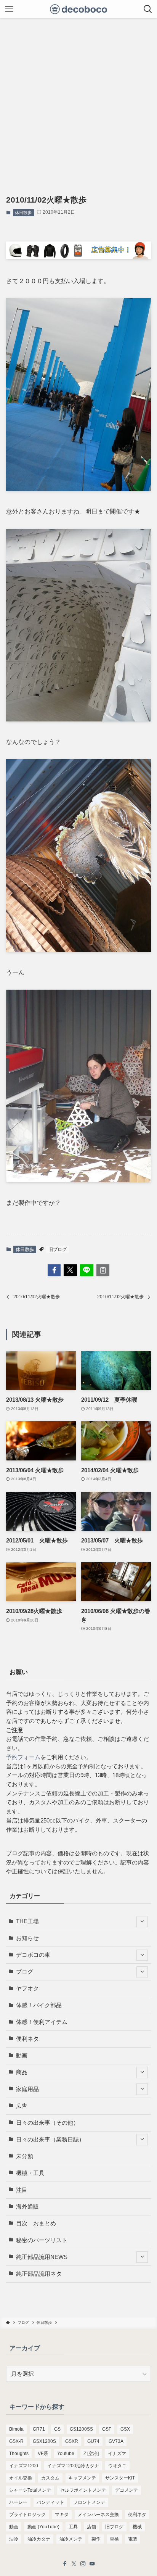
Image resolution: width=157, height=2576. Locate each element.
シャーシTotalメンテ (30, 2490)
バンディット (50, 2502)
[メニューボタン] (9, 9)
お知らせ (27, 1938)
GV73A (116, 2441)
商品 (22, 2072)
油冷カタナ (39, 2539)
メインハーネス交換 (98, 2515)
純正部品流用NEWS (42, 2257)
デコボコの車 (33, 1955)
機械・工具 (30, 2173)
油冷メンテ (71, 2539)
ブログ (25, 1972)
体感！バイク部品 (39, 2005)
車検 (114, 2539)
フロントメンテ (89, 2502)
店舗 (91, 2527)
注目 (22, 2190)
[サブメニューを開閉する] (142, 1922)
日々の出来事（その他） (47, 2123)
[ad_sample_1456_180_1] (78, 257)
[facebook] (65, 2564)
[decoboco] (79, 9)
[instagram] (83, 2564)
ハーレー (18, 2502)
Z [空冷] (91, 2454)
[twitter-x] (74, 2564)
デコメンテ (127, 2490)
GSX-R (16, 2441)
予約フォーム (23, 1757)
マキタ (62, 2515)
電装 (133, 2539)
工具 (73, 2527)
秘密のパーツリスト (42, 2240)
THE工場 (27, 1921)
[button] (54, 1270)
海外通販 (27, 2207)
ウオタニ (117, 2466)
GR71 (39, 2429)
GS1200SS (81, 2429)
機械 (137, 2527)
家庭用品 (27, 2089)
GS (57, 2429)
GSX (125, 2429)
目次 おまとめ (36, 2223)
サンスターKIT (120, 2478)
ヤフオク (27, 1988)
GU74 (93, 2441)
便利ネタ (27, 2039)
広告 (22, 2106)
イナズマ (117, 2454)
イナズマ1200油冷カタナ (73, 2466)
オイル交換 (21, 2478)
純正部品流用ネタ (39, 2274)
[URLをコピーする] (103, 1270)
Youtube (66, 2454)
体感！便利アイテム (42, 2022)
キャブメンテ (82, 2478)
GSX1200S (44, 2441)
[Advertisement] (78, 101)
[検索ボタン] (148, 9)
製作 (96, 2539)
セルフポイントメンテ (83, 2490)
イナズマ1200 (24, 2466)
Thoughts (19, 2454)
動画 (22, 2056)
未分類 (25, 2156)
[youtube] (92, 2564)
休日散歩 (23, 213)
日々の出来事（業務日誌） (50, 2140)
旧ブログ (58, 1249)
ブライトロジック (27, 2515)
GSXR (72, 2441)
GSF (107, 2429)
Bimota (16, 2429)
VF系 (43, 2454)
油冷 (14, 2539)
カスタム (50, 2478)
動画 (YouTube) (43, 2527)
